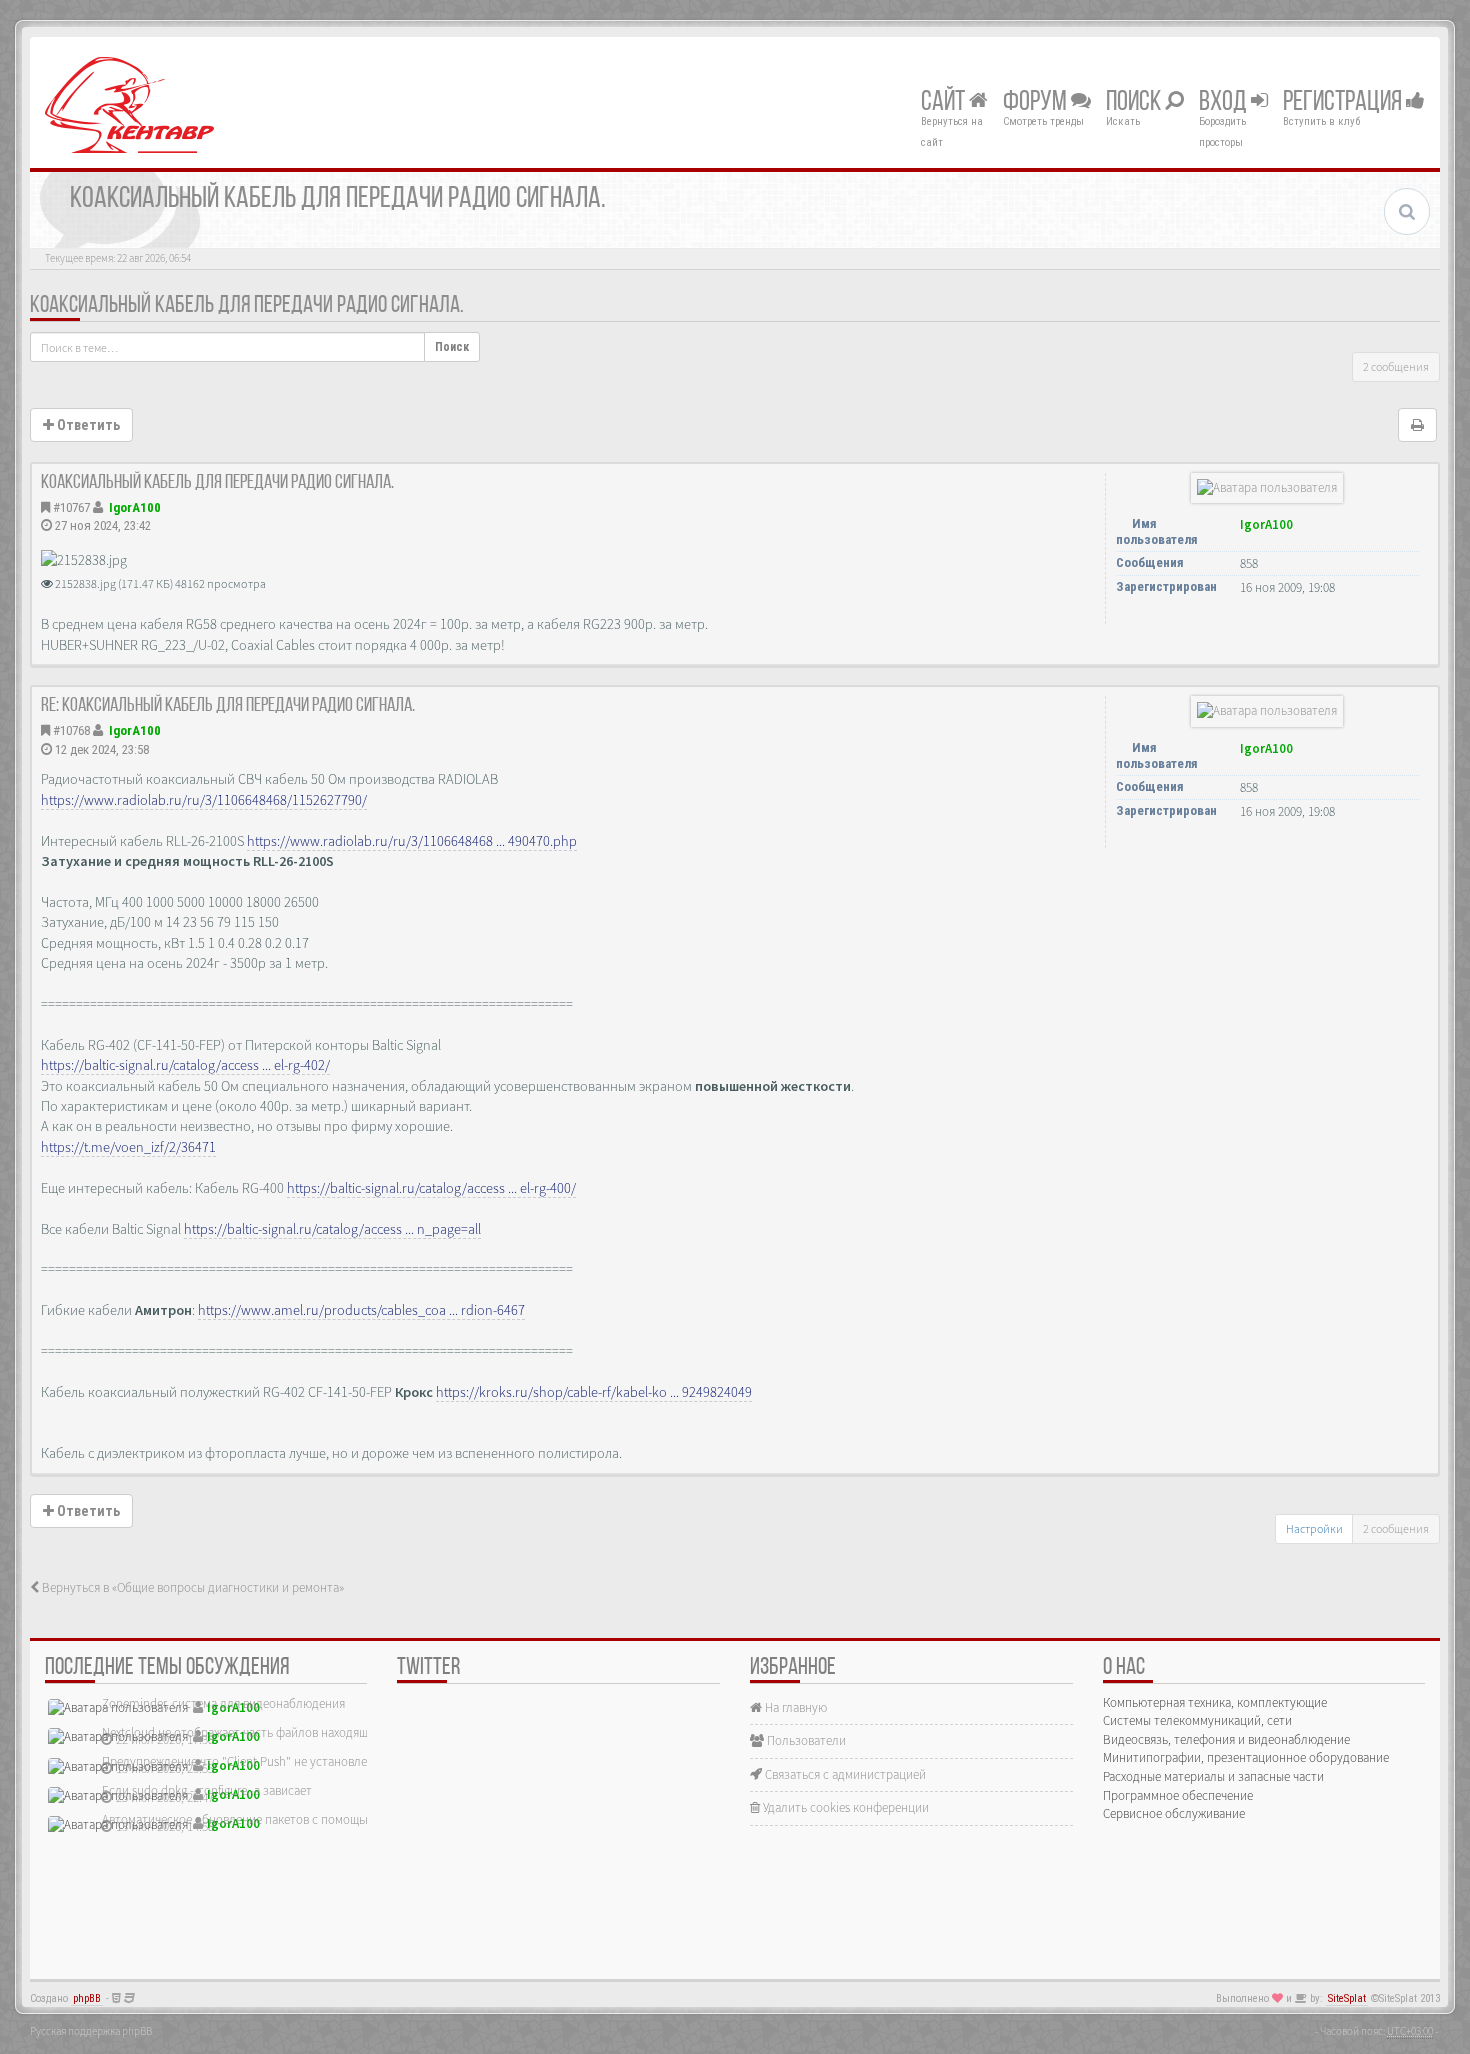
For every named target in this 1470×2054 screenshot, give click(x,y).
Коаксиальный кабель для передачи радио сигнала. (247, 306)
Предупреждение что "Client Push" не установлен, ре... (252, 1761)
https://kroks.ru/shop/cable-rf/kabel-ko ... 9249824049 (594, 1392)
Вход (1225, 103)
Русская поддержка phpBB (91, 2031)
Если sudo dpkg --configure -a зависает (207, 1790)
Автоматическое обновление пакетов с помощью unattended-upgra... (291, 1819)
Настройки (1314, 1528)
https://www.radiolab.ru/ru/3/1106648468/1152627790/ (204, 800)
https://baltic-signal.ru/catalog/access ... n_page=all (332, 1229)
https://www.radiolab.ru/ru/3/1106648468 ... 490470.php (412, 841)
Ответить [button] (87, 425)
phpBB (87, 1998)
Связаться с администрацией (844, 1774)
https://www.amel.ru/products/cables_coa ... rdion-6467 (361, 1310)
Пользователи (805, 1740)
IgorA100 (135, 507)
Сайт (945, 103)
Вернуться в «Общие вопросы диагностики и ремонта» (191, 1587)
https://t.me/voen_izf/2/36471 (128, 1147)
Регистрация (1344, 103)
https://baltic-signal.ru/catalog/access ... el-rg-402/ (185, 1065)
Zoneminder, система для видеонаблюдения (223, 1703)
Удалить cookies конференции (844, 1807)
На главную (794, 1707)
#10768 (71, 730)
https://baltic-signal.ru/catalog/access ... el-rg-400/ (431, 1188)
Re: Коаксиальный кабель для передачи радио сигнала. (228, 706)
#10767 (71, 507)
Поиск (1135, 103)
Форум (1037, 103)
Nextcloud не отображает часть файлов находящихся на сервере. (280, 1732)
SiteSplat (1347, 1998)
